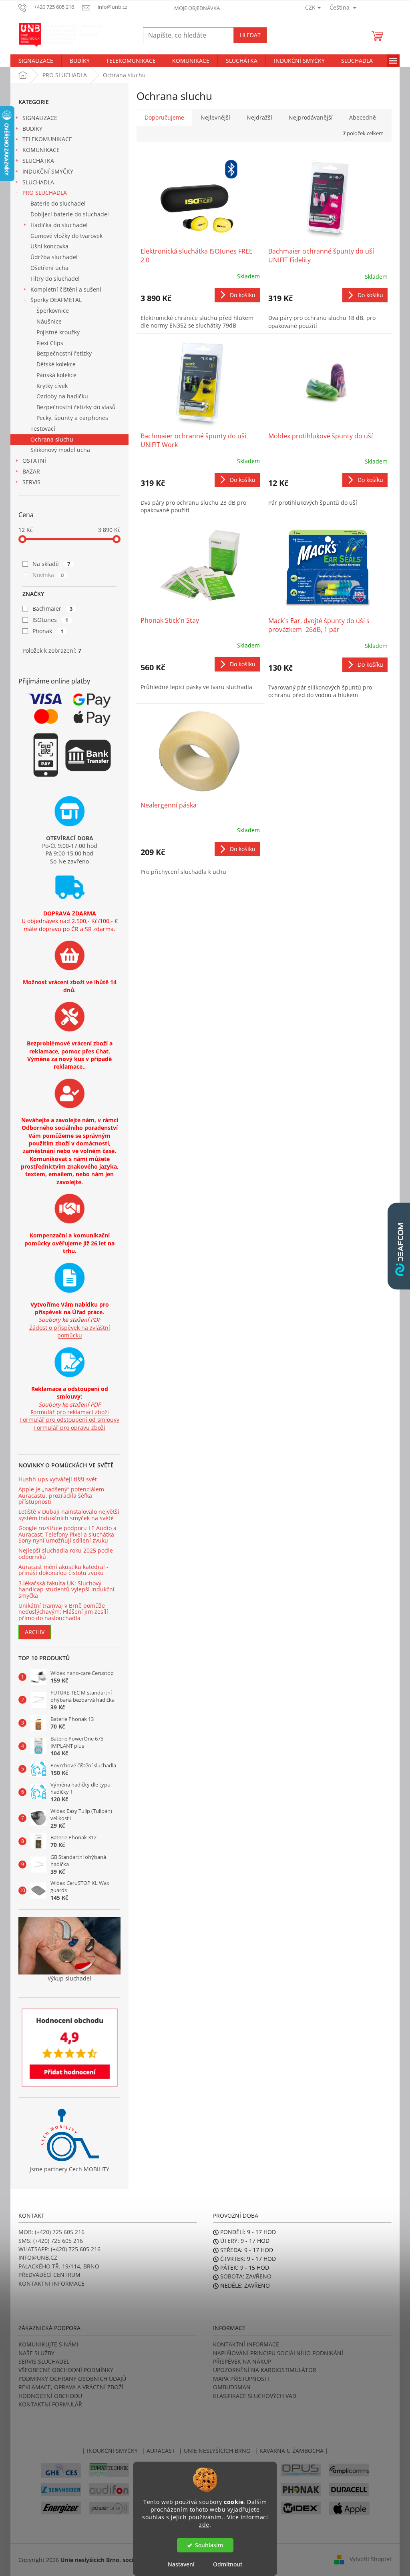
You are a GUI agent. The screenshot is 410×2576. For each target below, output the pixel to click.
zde (204, 2525)
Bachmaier (52, 609)
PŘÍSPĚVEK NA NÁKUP (242, 2361)
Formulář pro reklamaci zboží (70, 1412)
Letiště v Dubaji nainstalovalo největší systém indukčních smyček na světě (69, 1515)
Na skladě (51, 564)
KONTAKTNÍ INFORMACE (51, 2283)
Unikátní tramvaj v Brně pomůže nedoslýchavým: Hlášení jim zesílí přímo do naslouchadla (63, 1612)
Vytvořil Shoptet (371, 2559)
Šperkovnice (53, 311)
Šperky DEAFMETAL (56, 300)
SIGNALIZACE (40, 118)
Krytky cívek (52, 386)
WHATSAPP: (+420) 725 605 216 (59, 2249)
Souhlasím (209, 2545)
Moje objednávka (197, 8)
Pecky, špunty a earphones (72, 418)
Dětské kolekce (56, 364)
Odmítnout (228, 2564)
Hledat (250, 35)
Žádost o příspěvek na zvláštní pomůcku (70, 1331)
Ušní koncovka (49, 246)
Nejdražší (259, 117)
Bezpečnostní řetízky (64, 353)
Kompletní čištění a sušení (66, 289)
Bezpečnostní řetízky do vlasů (76, 407)
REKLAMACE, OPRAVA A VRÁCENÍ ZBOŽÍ (71, 2387)
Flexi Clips (50, 343)
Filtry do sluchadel (55, 279)
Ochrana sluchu (52, 439)
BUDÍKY (32, 129)
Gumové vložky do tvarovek (66, 236)
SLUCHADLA (38, 182)
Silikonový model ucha (60, 450)
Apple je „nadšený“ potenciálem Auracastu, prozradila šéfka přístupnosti (61, 1495)
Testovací (43, 429)
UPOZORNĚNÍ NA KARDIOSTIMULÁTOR (265, 2370)
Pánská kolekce (56, 375)
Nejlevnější (215, 117)
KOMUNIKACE (41, 150)
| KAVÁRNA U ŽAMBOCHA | (291, 2451)
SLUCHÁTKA (38, 161)
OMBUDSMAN (232, 2387)
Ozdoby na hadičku (62, 396)
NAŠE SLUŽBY (36, 2353)
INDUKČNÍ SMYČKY (48, 171)
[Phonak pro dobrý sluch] (301, 2489)
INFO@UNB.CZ (38, 2257)
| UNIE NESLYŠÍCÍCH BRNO (215, 2451)
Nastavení (181, 2564)
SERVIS (31, 482)
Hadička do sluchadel (59, 225)
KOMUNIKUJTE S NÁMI (48, 2344)
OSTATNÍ (34, 461)
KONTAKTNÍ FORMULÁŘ (50, 2404)
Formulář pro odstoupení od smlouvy (70, 1420)
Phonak (48, 631)
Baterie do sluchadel (58, 203)
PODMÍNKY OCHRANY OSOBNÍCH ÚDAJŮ (72, 2379)
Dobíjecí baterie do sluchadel (70, 214)
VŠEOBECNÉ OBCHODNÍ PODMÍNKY (66, 2370)
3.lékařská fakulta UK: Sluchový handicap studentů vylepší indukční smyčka (66, 1589)
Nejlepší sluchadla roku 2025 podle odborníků (66, 1554)
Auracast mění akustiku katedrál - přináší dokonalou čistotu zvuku (63, 1570)
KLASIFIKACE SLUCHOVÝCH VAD (255, 2396)
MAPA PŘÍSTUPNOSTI (241, 2379)
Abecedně (363, 117)
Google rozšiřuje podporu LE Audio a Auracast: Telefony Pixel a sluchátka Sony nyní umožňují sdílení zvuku (67, 1534)
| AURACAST (158, 2451)
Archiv (35, 1632)
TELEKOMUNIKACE (47, 139)
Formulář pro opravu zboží (70, 1428)
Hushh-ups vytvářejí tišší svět (58, 1479)
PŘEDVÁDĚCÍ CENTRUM (49, 2275)
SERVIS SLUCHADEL (44, 2361)
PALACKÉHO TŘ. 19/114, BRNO (59, 2266)
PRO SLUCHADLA (45, 193)
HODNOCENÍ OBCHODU (50, 2396)
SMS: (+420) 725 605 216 (51, 2241)
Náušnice (49, 321)
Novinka (48, 575)
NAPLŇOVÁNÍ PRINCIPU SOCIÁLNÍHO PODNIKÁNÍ (278, 2353)
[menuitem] (36, 61)
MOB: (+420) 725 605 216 (51, 2232)
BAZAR (31, 471)
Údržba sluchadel (54, 257)
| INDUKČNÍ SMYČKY (110, 2451)
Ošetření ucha (49, 268)
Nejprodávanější (311, 117)
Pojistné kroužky (58, 332)
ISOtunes (50, 620)
